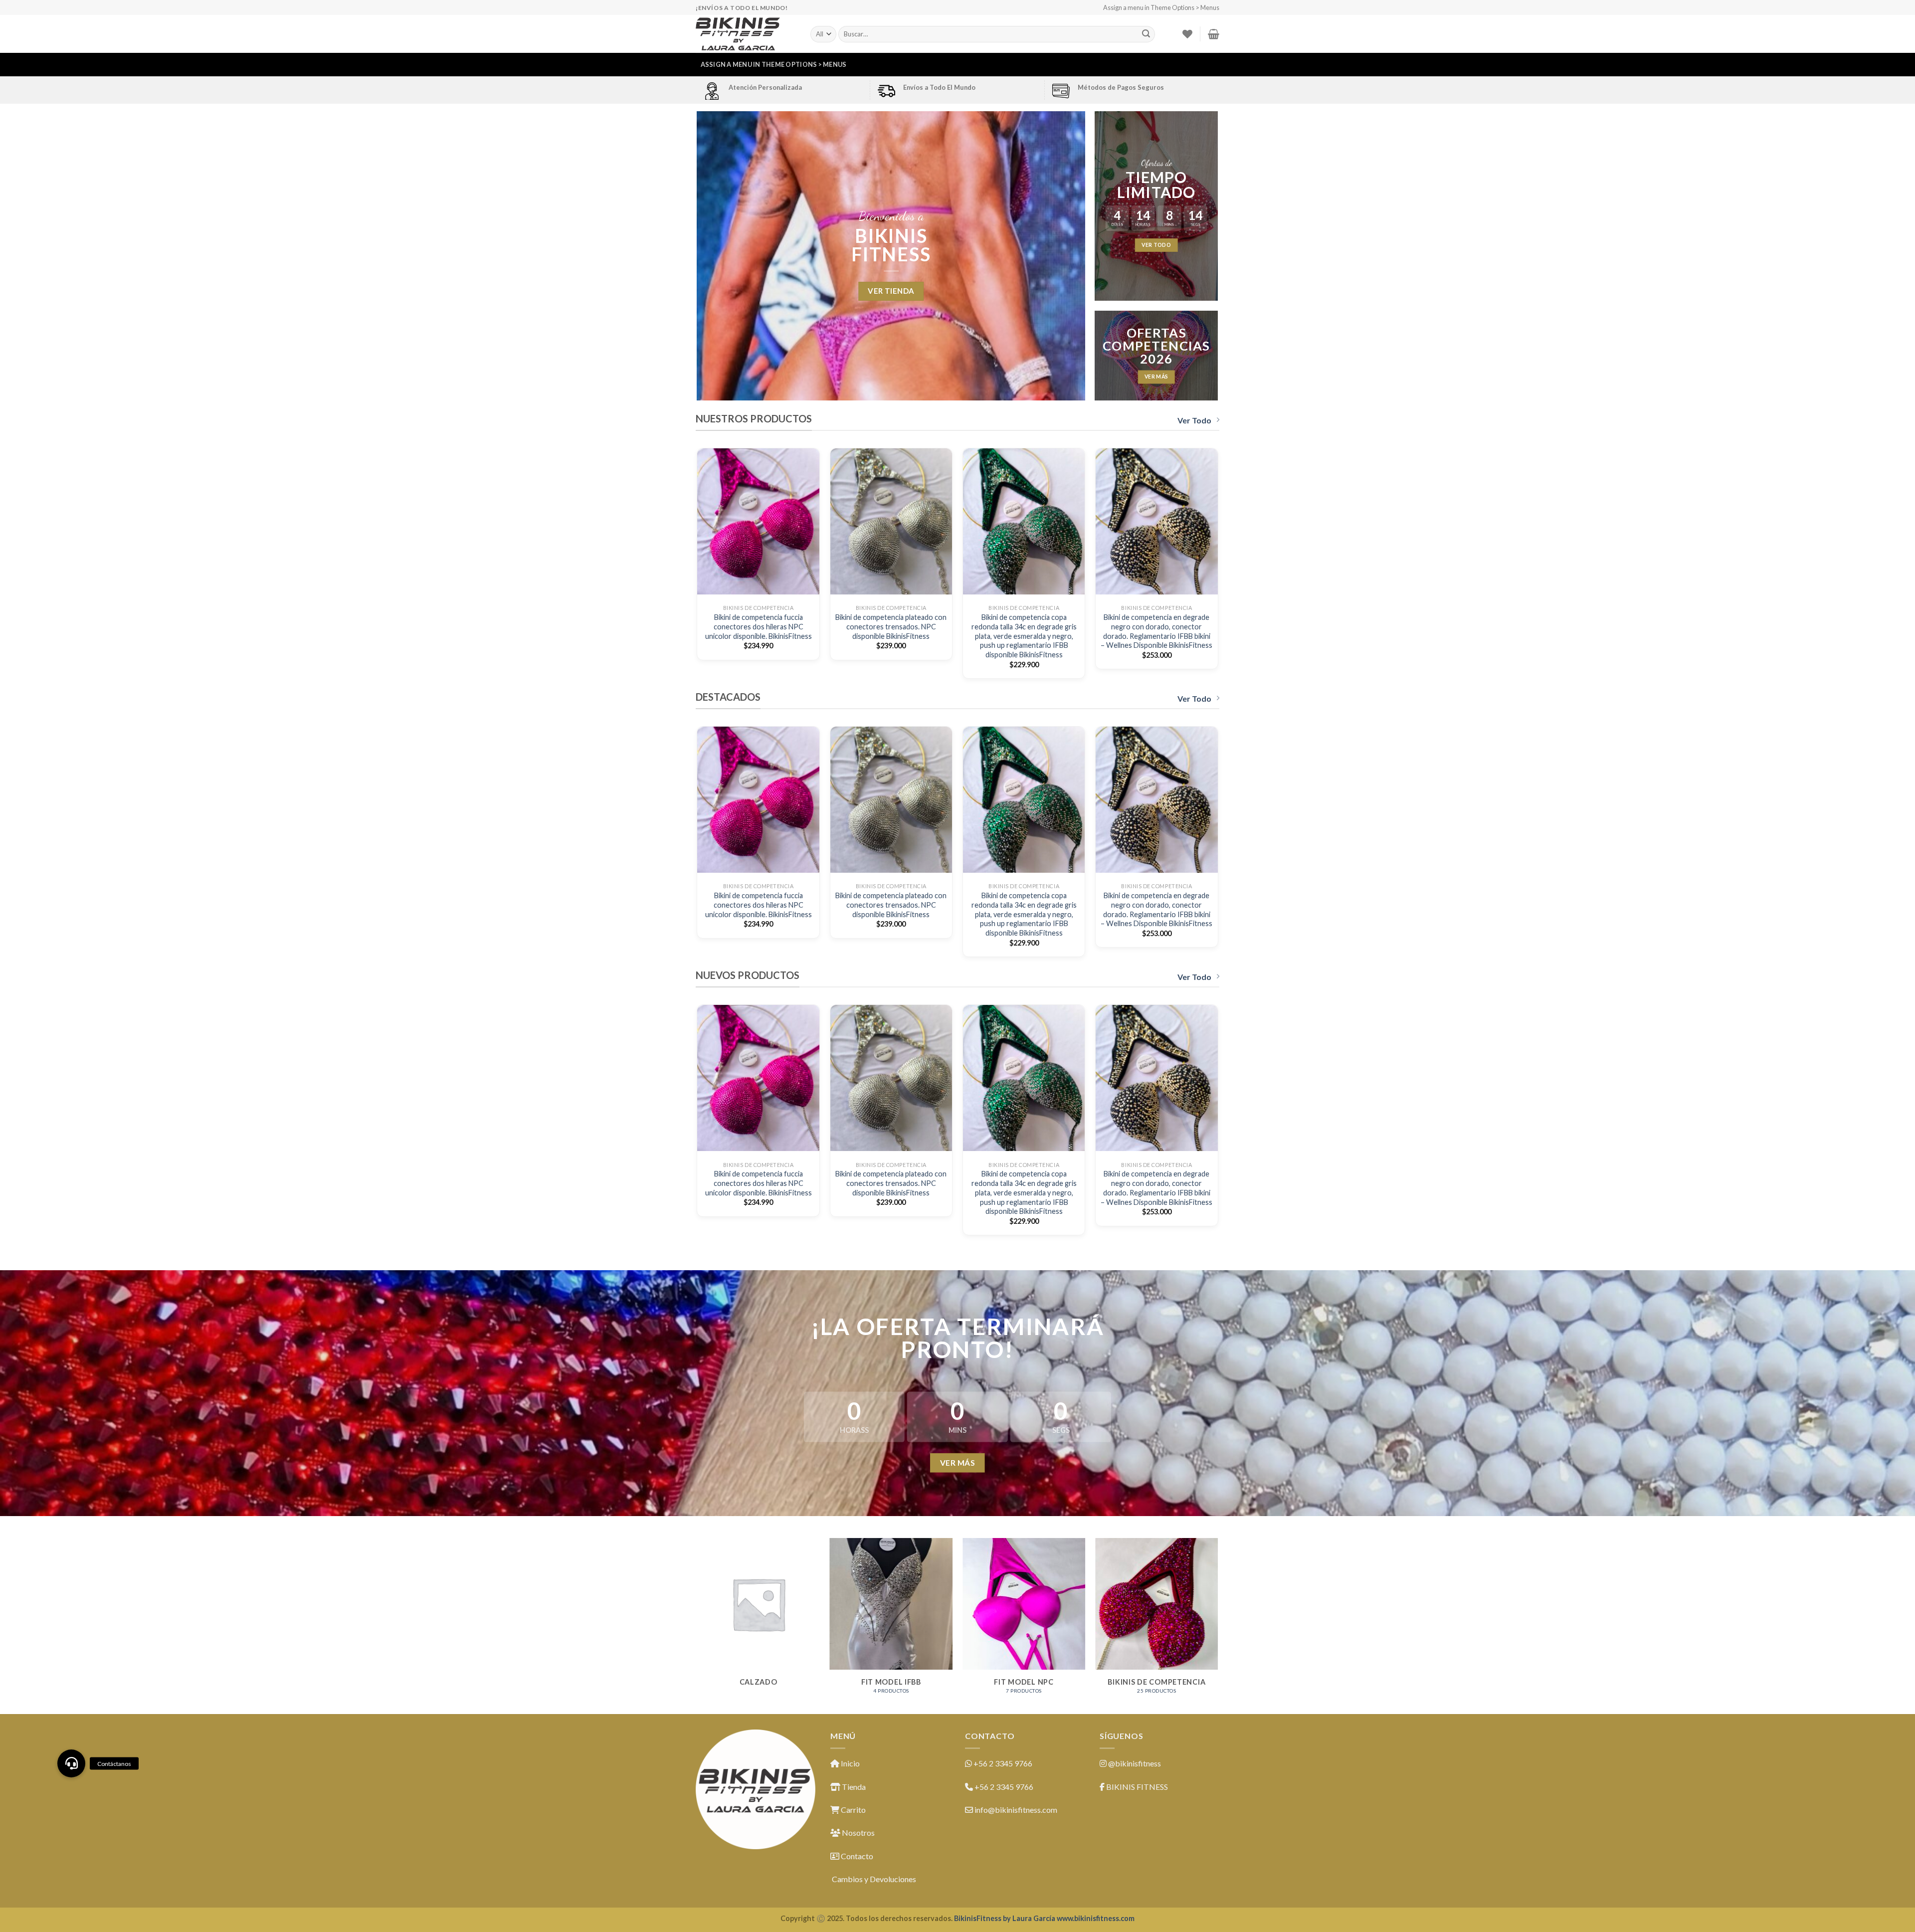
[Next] (1218, 567)
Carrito (853, 1810)
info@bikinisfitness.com (1016, 1810)
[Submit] (1146, 34)
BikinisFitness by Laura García (1005, 1918)
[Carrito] (1214, 34)
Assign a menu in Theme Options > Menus (1161, 7)
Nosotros (858, 1833)
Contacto (856, 1856)
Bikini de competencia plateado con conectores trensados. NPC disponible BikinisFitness (891, 626)
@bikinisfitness (1135, 1763)
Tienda (853, 1787)
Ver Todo (1194, 420)
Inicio (850, 1763)
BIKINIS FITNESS (1137, 1787)
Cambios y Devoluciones (873, 1879)
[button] (71, 1763)
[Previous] (698, 567)
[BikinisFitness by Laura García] (746, 34)
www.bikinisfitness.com (1096, 1918)
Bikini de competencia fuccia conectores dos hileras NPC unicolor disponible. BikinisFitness (759, 626)
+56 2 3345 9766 (1003, 1763)
